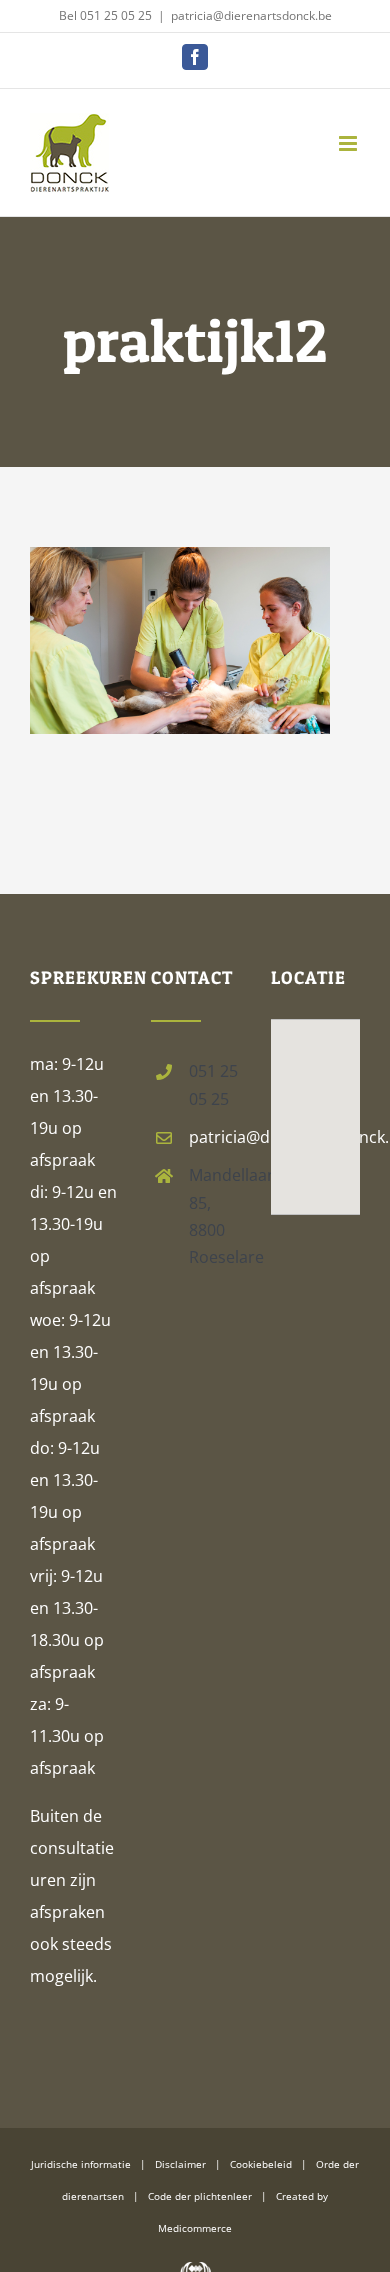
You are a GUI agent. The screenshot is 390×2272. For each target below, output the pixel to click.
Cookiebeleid (261, 2164)
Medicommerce (195, 2228)
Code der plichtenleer (200, 2196)
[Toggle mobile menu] (349, 143)
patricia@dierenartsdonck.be (251, 15)
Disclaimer (180, 2164)
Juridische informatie (81, 2164)
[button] (315, 1089)
